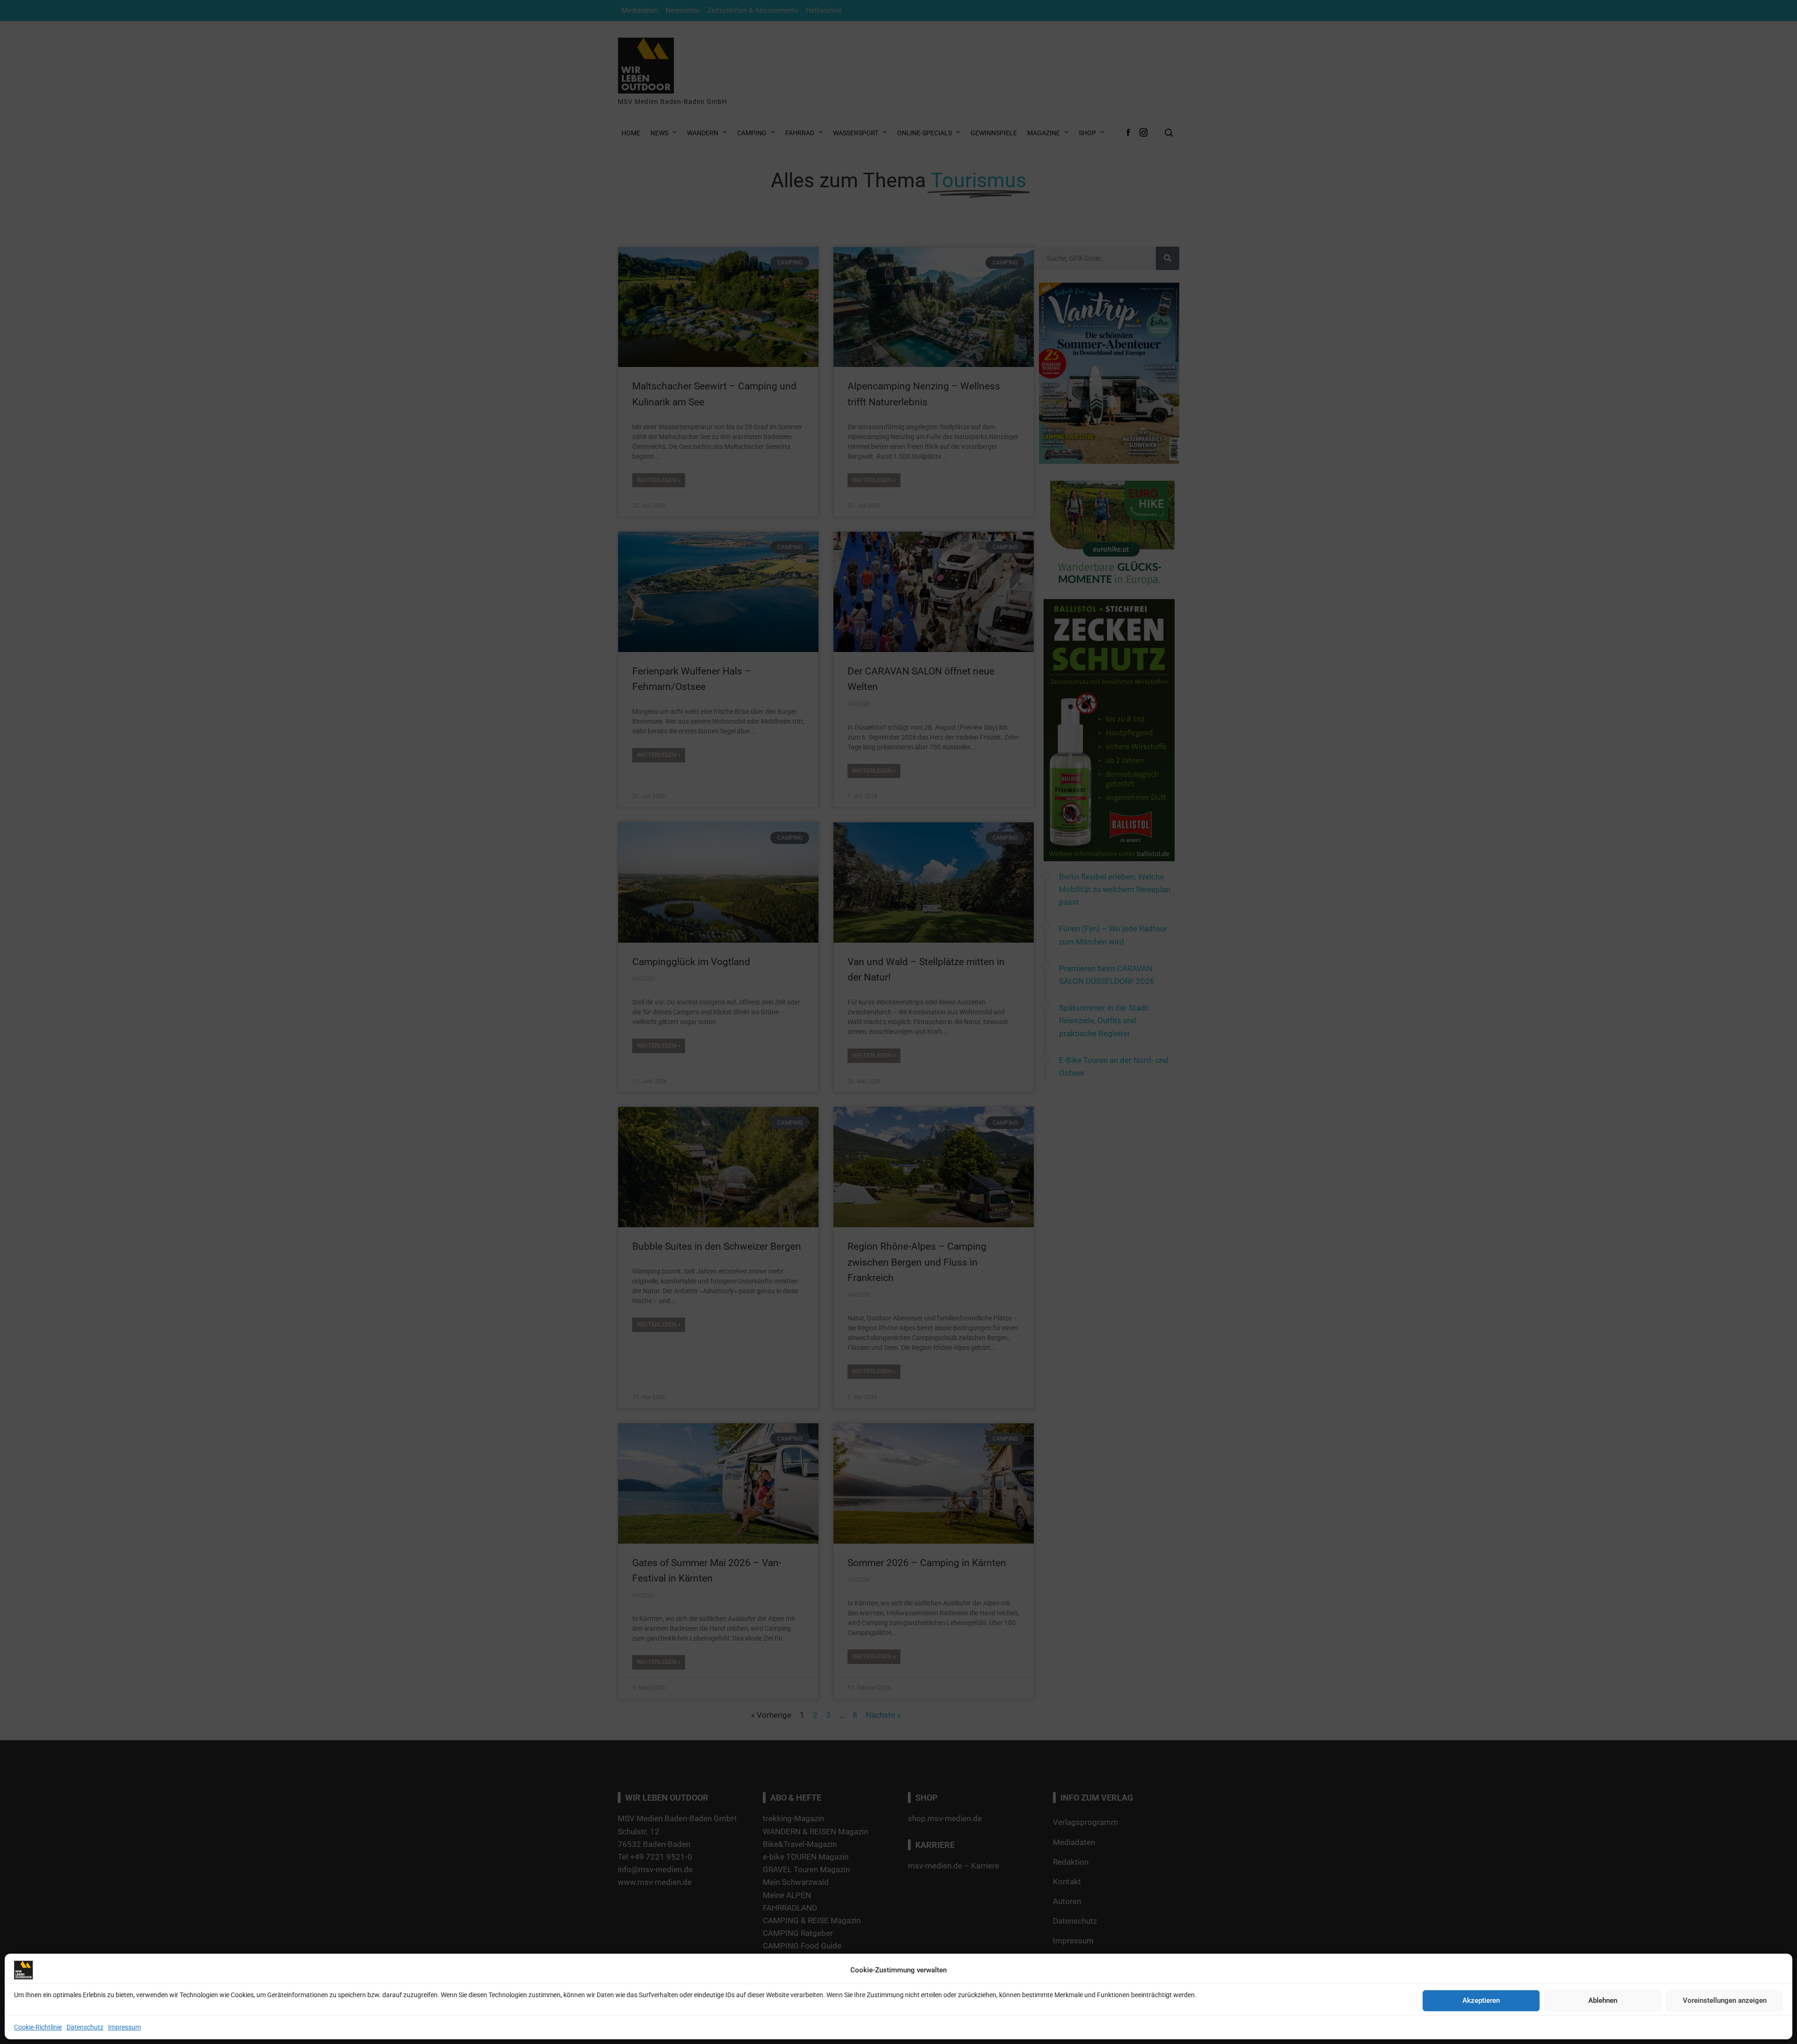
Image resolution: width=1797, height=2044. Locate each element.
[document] (898, 1022)
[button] (1036, 976)
